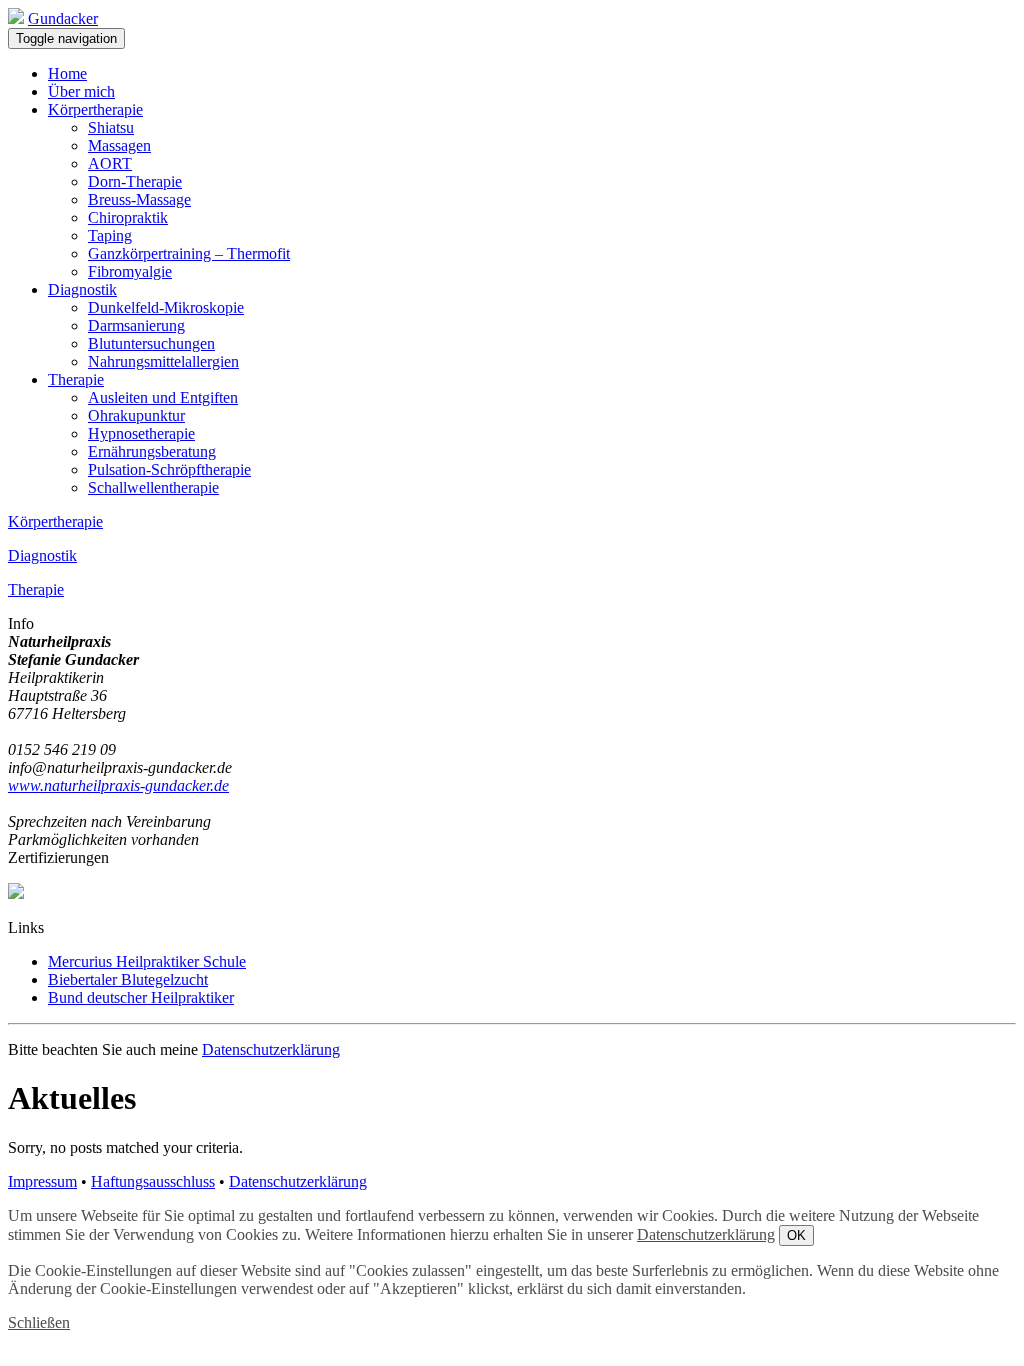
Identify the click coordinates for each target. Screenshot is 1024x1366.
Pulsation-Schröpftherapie (169, 469)
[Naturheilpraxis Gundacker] (16, 18)
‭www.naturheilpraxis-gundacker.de (118, 785)
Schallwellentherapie (153, 487)
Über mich (81, 91)
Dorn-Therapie (135, 181)
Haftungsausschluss (153, 1181)
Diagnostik (82, 289)
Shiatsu (111, 127)
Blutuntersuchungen (151, 343)
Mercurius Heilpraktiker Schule (147, 961)
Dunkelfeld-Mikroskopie (166, 307)
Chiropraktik (128, 217)
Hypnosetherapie (141, 433)
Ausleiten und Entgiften (163, 397)
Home (67, 73)
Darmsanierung (136, 325)
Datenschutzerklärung (271, 1049)
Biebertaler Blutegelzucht (128, 979)
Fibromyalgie (130, 271)
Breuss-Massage (139, 199)
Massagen (119, 145)
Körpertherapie (95, 109)
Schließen (39, 1322)
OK (796, 1235)
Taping (110, 235)
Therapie (76, 379)
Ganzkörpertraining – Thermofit (189, 253)
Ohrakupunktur (136, 415)
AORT (110, 163)
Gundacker (63, 18)
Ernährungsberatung (152, 451)
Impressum (42, 1181)
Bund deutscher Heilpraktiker (141, 997)
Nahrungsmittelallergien (163, 361)
